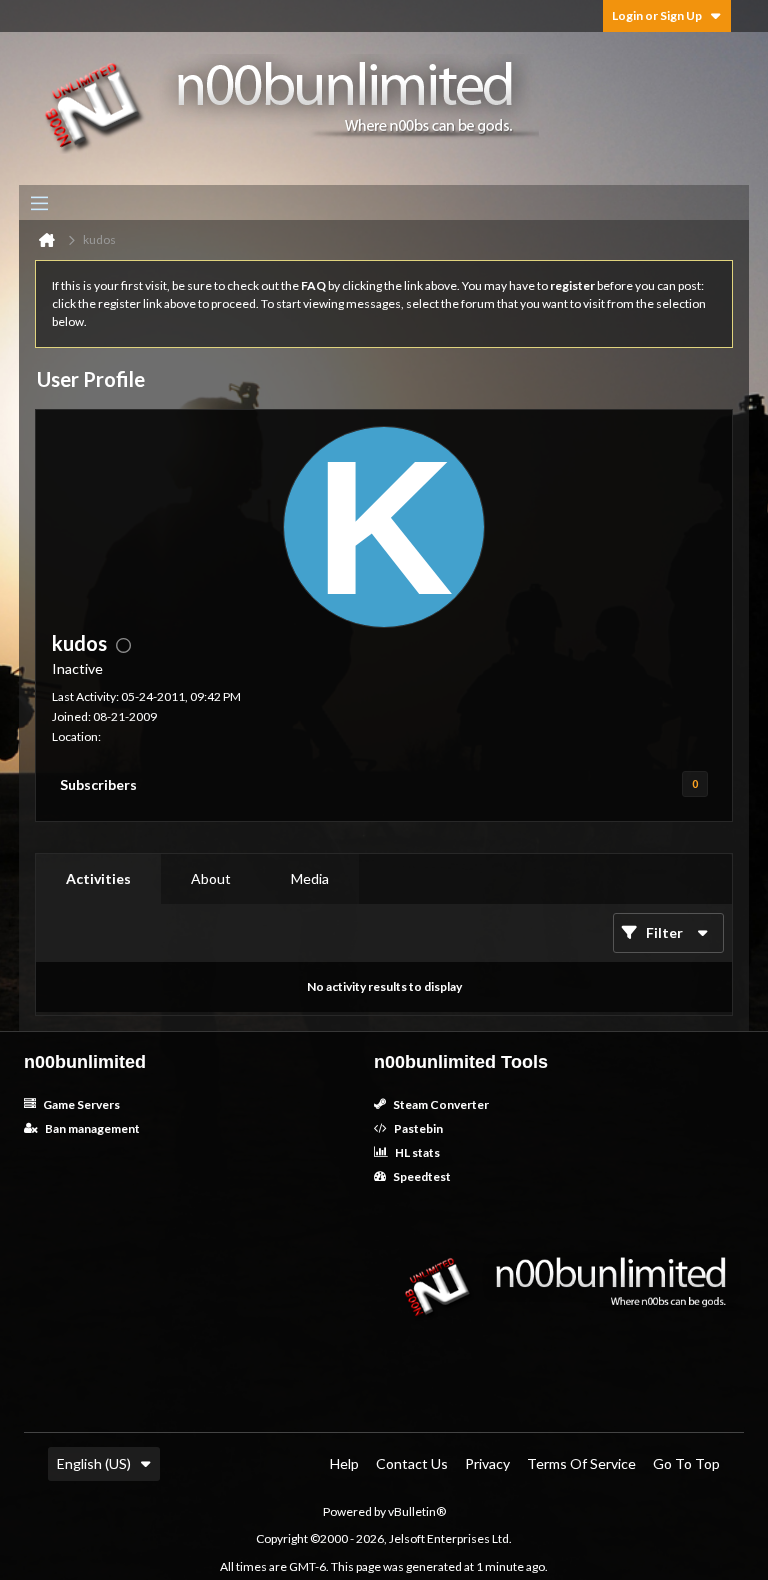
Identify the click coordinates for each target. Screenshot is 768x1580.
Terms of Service (581, 1463)
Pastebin (417, 1128)
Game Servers (80, 1104)
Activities (98, 878)
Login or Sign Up (657, 15)
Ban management (91, 1128)
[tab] (98, 879)
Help (344, 1463)
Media (310, 878)
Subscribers (98, 784)
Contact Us (412, 1463)
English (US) (94, 1463)
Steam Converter (440, 1104)
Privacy (487, 1463)
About (211, 878)
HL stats (416, 1152)
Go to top (686, 1463)
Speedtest (421, 1176)
